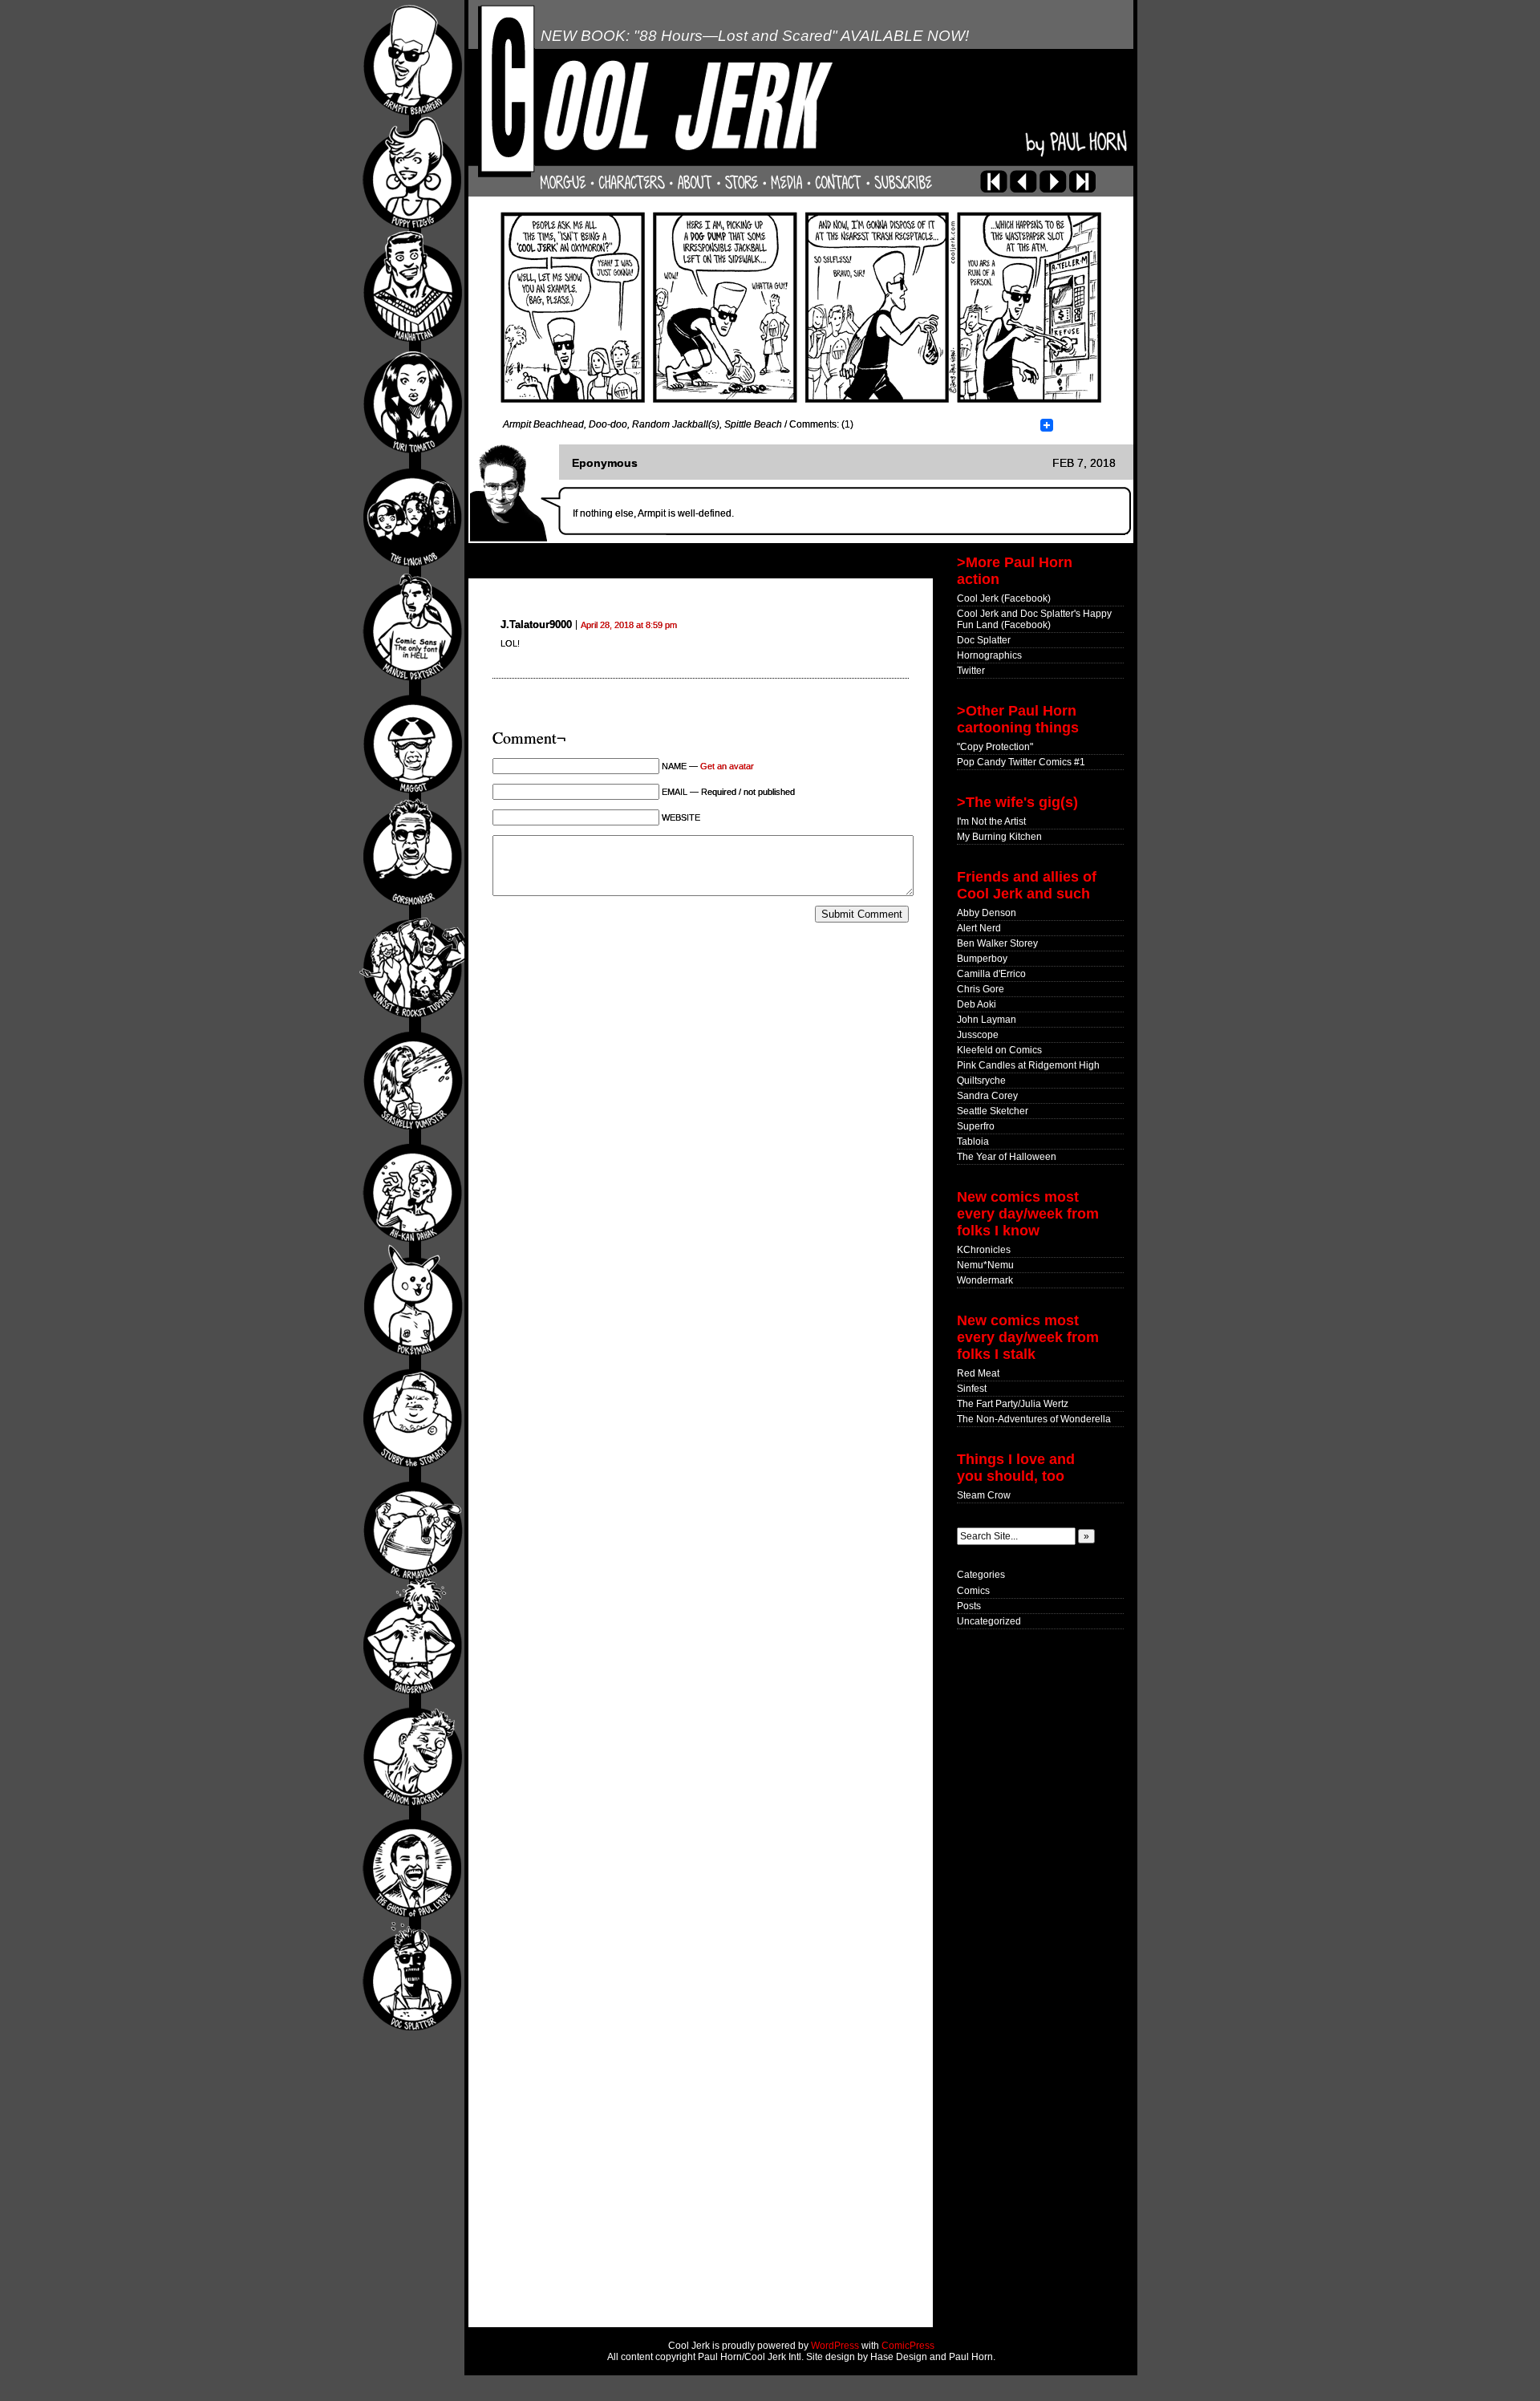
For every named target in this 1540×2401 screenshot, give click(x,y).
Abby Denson (987, 913)
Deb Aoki (977, 1004)
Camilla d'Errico (991, 974)
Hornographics (989, 655)
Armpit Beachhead (543, 424)
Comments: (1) (821, 424)
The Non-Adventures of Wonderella (1034, 1419)
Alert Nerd (979, 928)
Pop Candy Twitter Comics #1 (1021, 762)
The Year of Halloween (1007, 1157)
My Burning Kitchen (999, 837)
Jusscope (978, 1035)
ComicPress (908, 2346)
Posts (969, 1606)
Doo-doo (608, 424)
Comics (973, 1591)
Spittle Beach (753, 424)
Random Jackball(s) (676, 424)
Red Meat (978, 1373)
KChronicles (984, 1250)
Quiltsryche (981, 1081)
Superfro (976, 1126)
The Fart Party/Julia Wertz (1013, 1404)
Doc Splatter (984, 640)
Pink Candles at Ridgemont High (1028, 1065)
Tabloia (973, 1142)
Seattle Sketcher (993, 1111)
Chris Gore (981, 989)
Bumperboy (982, 959)
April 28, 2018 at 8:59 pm (629, 625)
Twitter (971, 671)
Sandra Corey (987, 1096)
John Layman (987, 1020)
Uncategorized (989, 1621)
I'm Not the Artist (991, 821)
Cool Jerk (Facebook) (1004, 598)
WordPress (835, 2346)
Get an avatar (727, 766)
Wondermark (985, 1280)
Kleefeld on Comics (999, 1050)
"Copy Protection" (995, 747)
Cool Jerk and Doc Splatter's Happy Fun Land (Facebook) (1034, 619)
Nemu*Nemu (985, 1265)
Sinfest (972, 1389)
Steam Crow (984, 1495)
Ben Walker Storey (997, 943)
